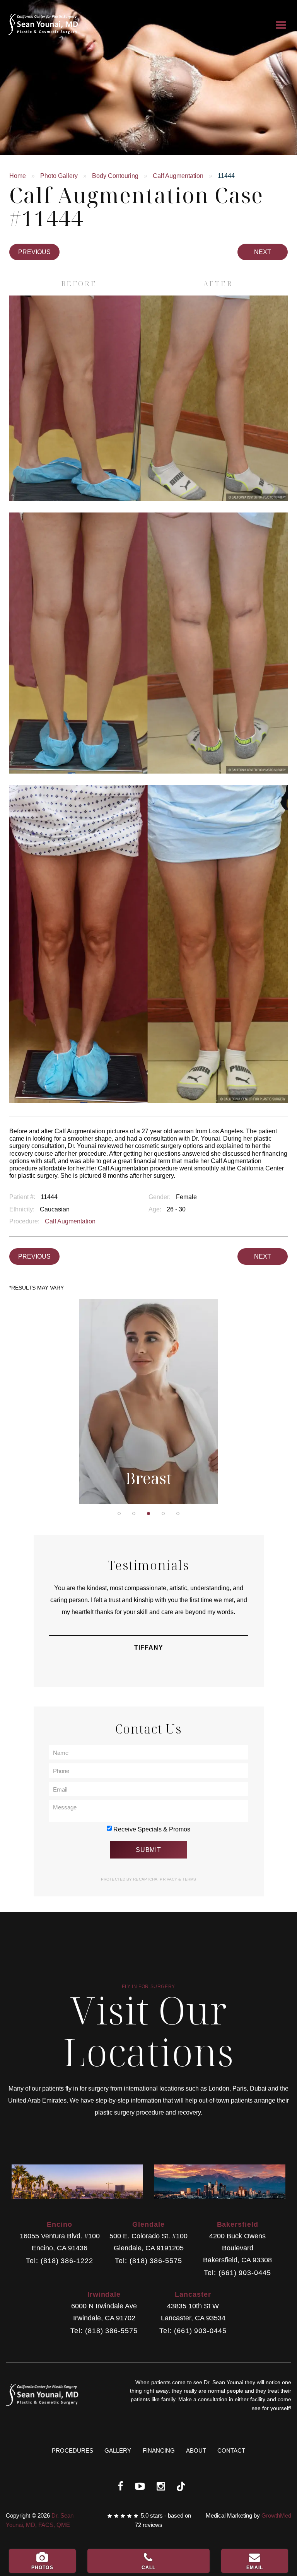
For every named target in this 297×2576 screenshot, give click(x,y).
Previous (34, 252)
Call (149, 2567)
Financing (159, 2450)
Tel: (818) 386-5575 (148, 2261)
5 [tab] (178, 1513)
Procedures (73, 2450)
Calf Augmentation (178, 176)
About (196, 2450)
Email (255, 2567)
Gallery (118, 2450)
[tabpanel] (149, 1402)
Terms (189, 1879)
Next (263, 252)
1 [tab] (119, 1513)
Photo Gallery (59, 176)
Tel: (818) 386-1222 (59, 2261)
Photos (42, 2567)
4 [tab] (163, 1513)
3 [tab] (148, 1513)
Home (18, 176)
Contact (231, 2450)
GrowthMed (276, 2515)
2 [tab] (134, 1513)
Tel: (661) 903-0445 (237, 2273)
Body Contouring (115, 176)
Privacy (169, 1879)
